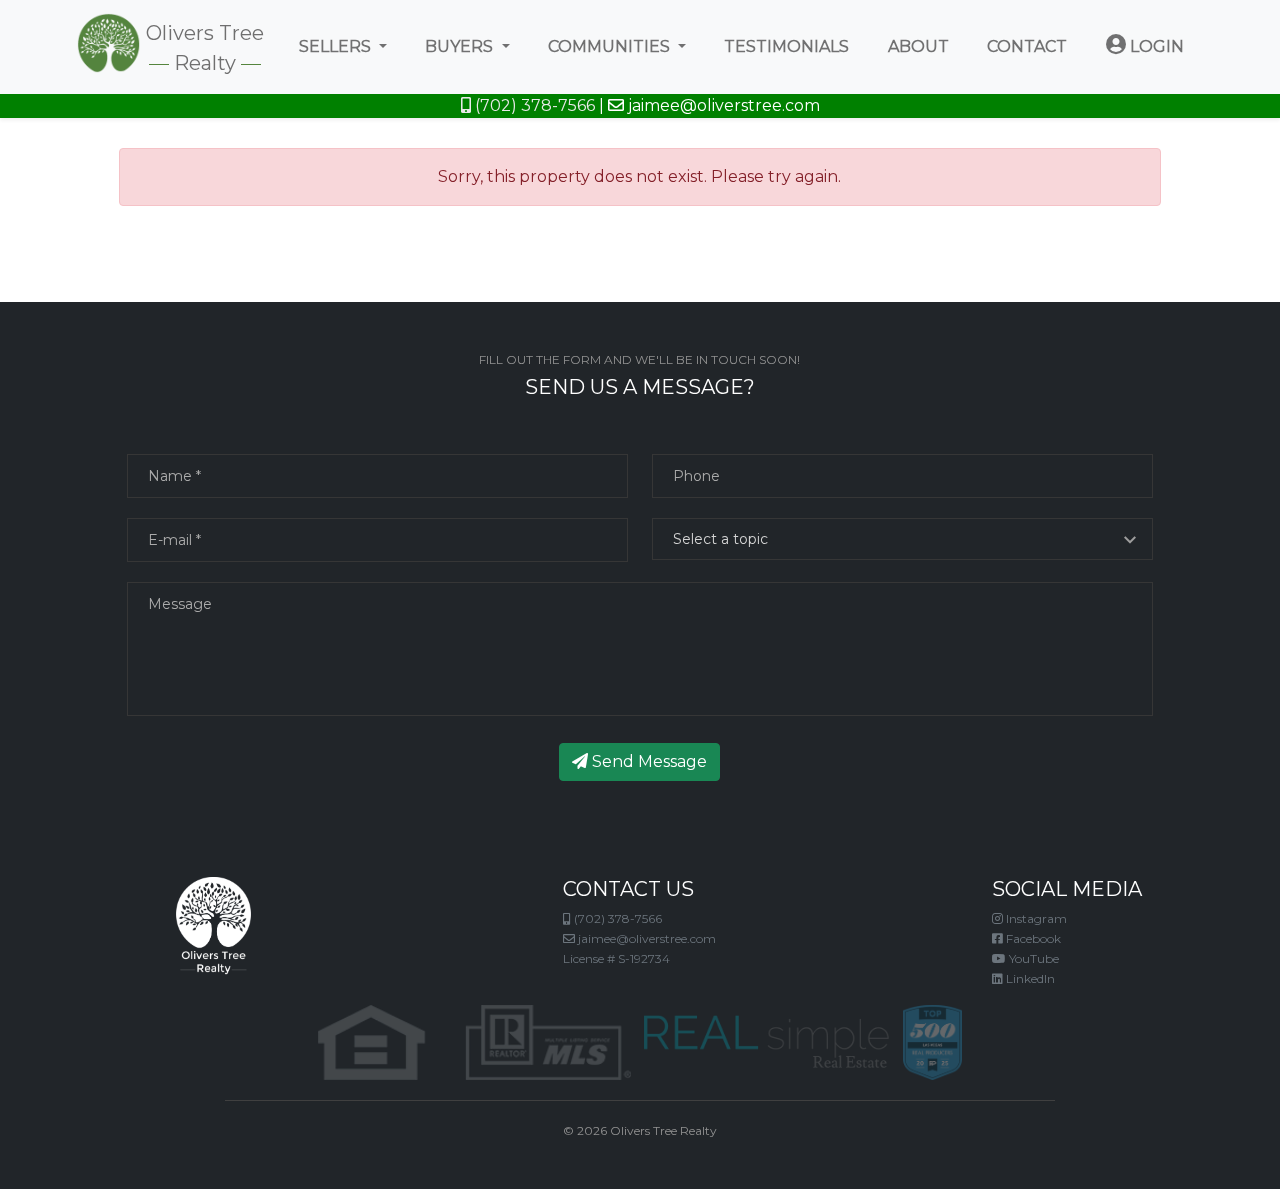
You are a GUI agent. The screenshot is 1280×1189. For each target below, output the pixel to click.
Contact (1027, 46)
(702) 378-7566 (533, 105)
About (918, 46)
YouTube (1032, 958)
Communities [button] (611, 46)
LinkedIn (1029, 978)
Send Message (647, 761)
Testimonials (786, 46)
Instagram (1035, 918)
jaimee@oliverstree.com (722, 105)
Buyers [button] (461, 46)
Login (1155, 46)
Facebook (1032, 938)
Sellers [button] (337, 46)
